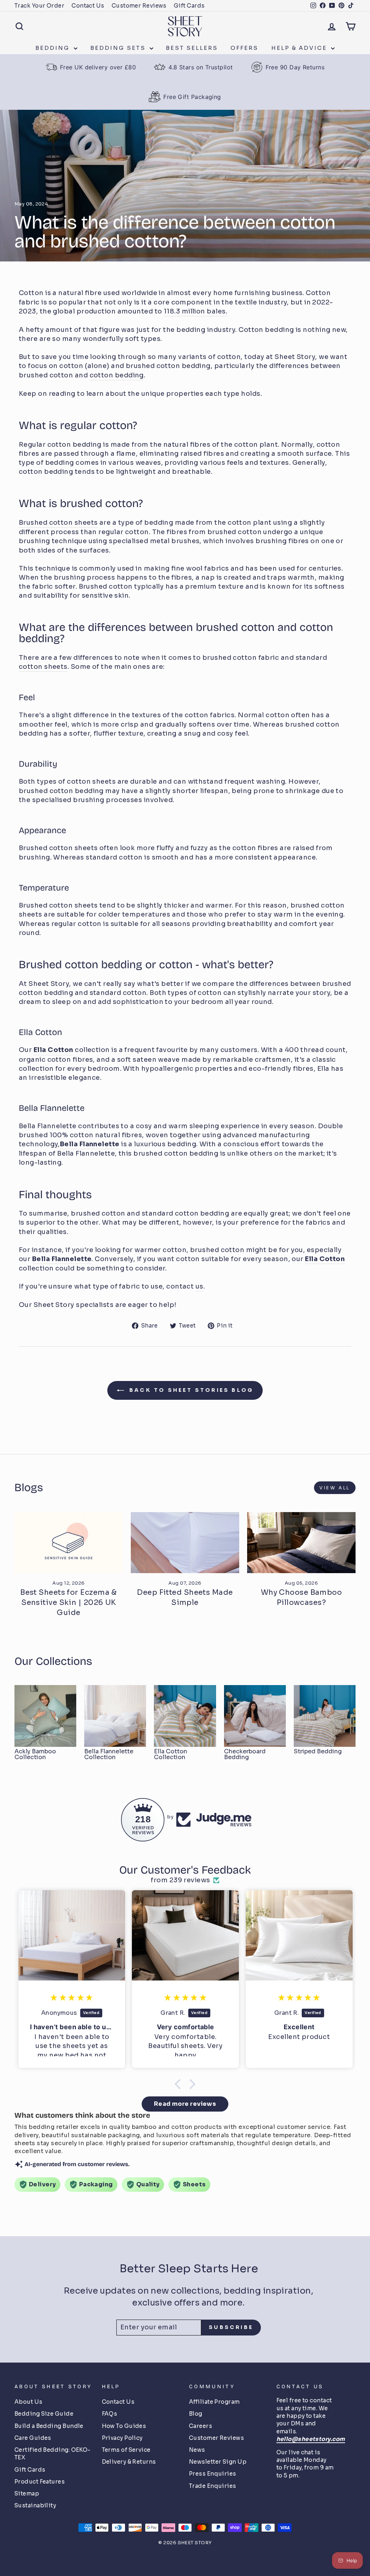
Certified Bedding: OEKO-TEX (53, 2454)
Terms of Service (126, 2450)
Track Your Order (39, 6)
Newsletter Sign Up (218, 2462)
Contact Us (88, 6)
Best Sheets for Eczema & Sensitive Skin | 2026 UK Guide (69, 1603)
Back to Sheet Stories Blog (190, 1390)
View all (335, 1488)
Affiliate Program (214, 2402)
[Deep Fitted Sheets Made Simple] (185, 1543)
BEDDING (54, 48)
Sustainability (35, 2505)
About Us (29, 2402)
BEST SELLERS (192, 48)
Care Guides (33, 2438)
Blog (196, 2414)
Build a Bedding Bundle (49, 2426)
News (197, 2450)
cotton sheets (43, 667)
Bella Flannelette (90, 1144)
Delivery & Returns (129, 2462)
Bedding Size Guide (44, 2414)
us (199, 1286)
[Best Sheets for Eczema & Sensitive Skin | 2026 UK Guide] (69, 1543)
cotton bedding (117, 375)
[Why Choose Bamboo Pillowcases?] (301, 1543)
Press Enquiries (213, 2474)
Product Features (40, 2482)
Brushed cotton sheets (58, 523)
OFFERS (244, 48)
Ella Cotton (53, 1050)
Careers (201, 2426)
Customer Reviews (139, 6)
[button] (180, 2084)
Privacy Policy (122, 2438)
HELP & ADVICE (300, 48)
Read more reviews (185, 2104)
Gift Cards (189, 6)
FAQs (110, 2414)
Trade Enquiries (213, 2486)
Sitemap (27, 2493)
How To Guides (124, 2426)
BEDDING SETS (119, 48)
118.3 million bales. (195, 311)
